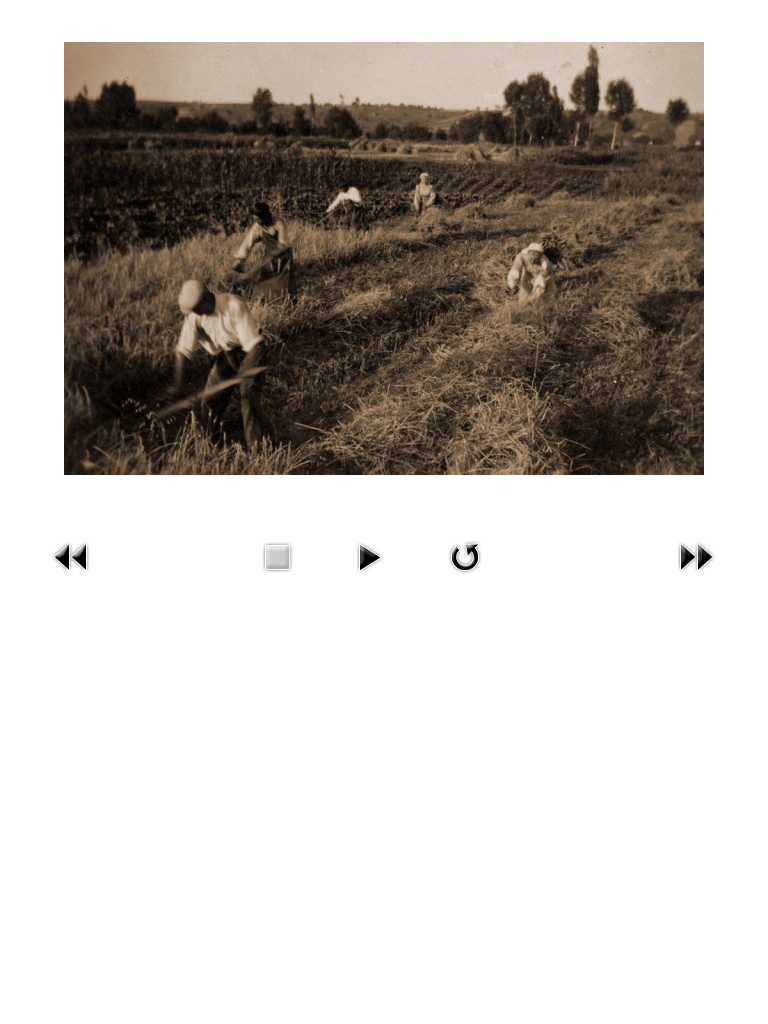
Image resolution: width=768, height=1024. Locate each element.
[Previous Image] (72, 555)
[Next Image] (696, 555)
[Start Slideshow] (369, 555)
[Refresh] (465, 555)
